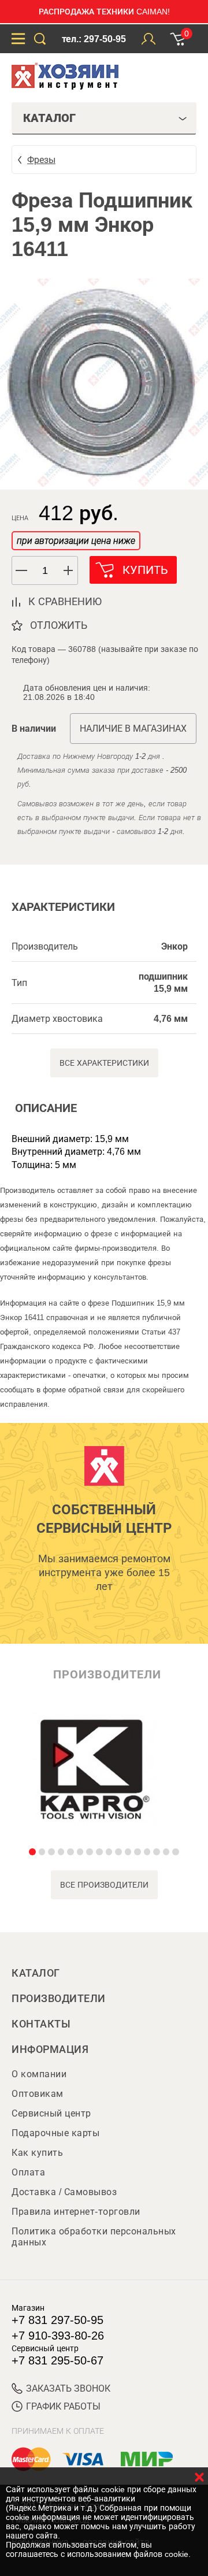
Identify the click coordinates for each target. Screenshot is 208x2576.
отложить (59, 625)
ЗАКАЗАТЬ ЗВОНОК (68, 2388)
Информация (50, 2049)
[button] (69, 570)
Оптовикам (38, 2094)
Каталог (36, 1973)
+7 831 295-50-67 (57, 2360)
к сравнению (65, 602)
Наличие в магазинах (133, 729)
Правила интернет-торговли (76, 2212)
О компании (39, 2074)
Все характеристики (104, 1063)
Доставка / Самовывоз (64, 2192)
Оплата (28, 2172)
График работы (63, 2406)
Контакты (41, 2024)
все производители (104, 1885)
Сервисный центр (51, 2113)
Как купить (37, 2153)
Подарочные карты (55, 2133)
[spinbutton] (45, 571)
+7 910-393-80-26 (58, 2336)
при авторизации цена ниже (76, 541)
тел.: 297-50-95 (94, 39)
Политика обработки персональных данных (94, 2237)
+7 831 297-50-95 (57, 2320)
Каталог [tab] (49, 118)
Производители (59, 1999)
